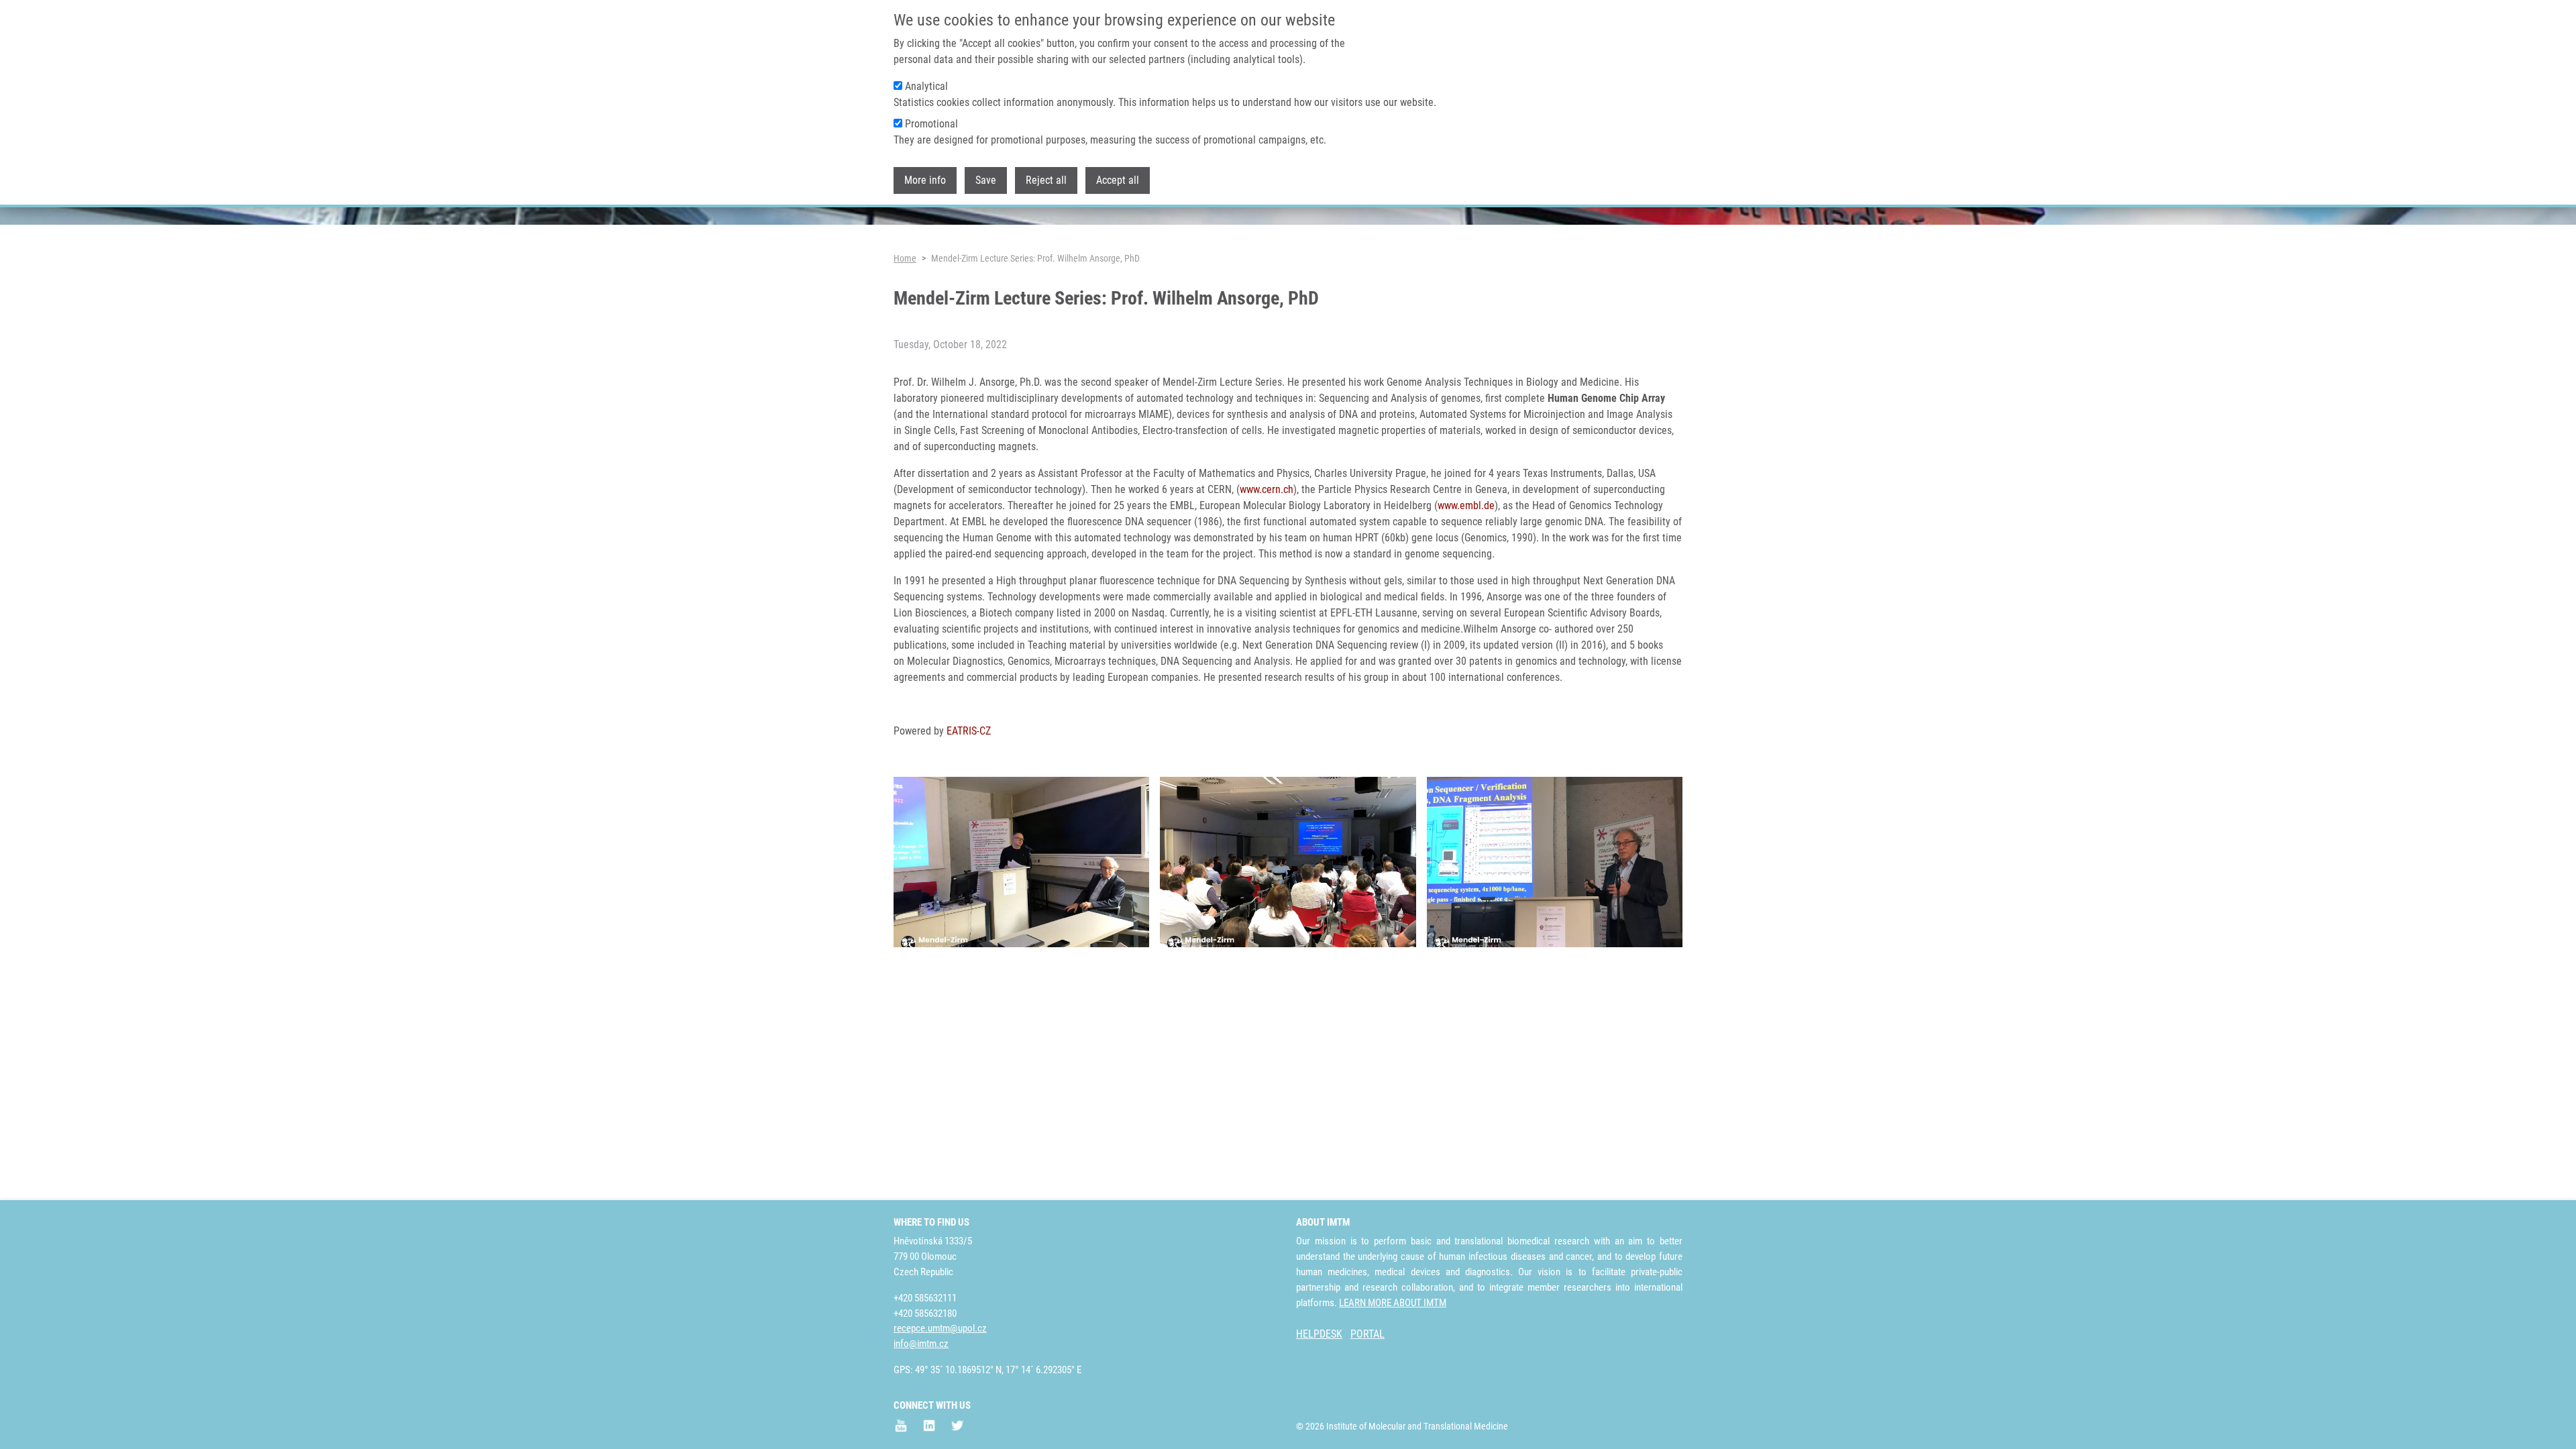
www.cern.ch (1267, 489)
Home (905, 258)
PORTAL (1367, 1334)
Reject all (1046, 180)
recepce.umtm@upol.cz (940, 1328)
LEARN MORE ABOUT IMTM (1393, 1303)
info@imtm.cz (921, 1344)
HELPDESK (1319, 1334)
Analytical (926, 86)
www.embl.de (1466, 505)
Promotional (931, 124)
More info (925, 180)
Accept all (1118, 180)
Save (986, 180)
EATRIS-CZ (969, 731)
